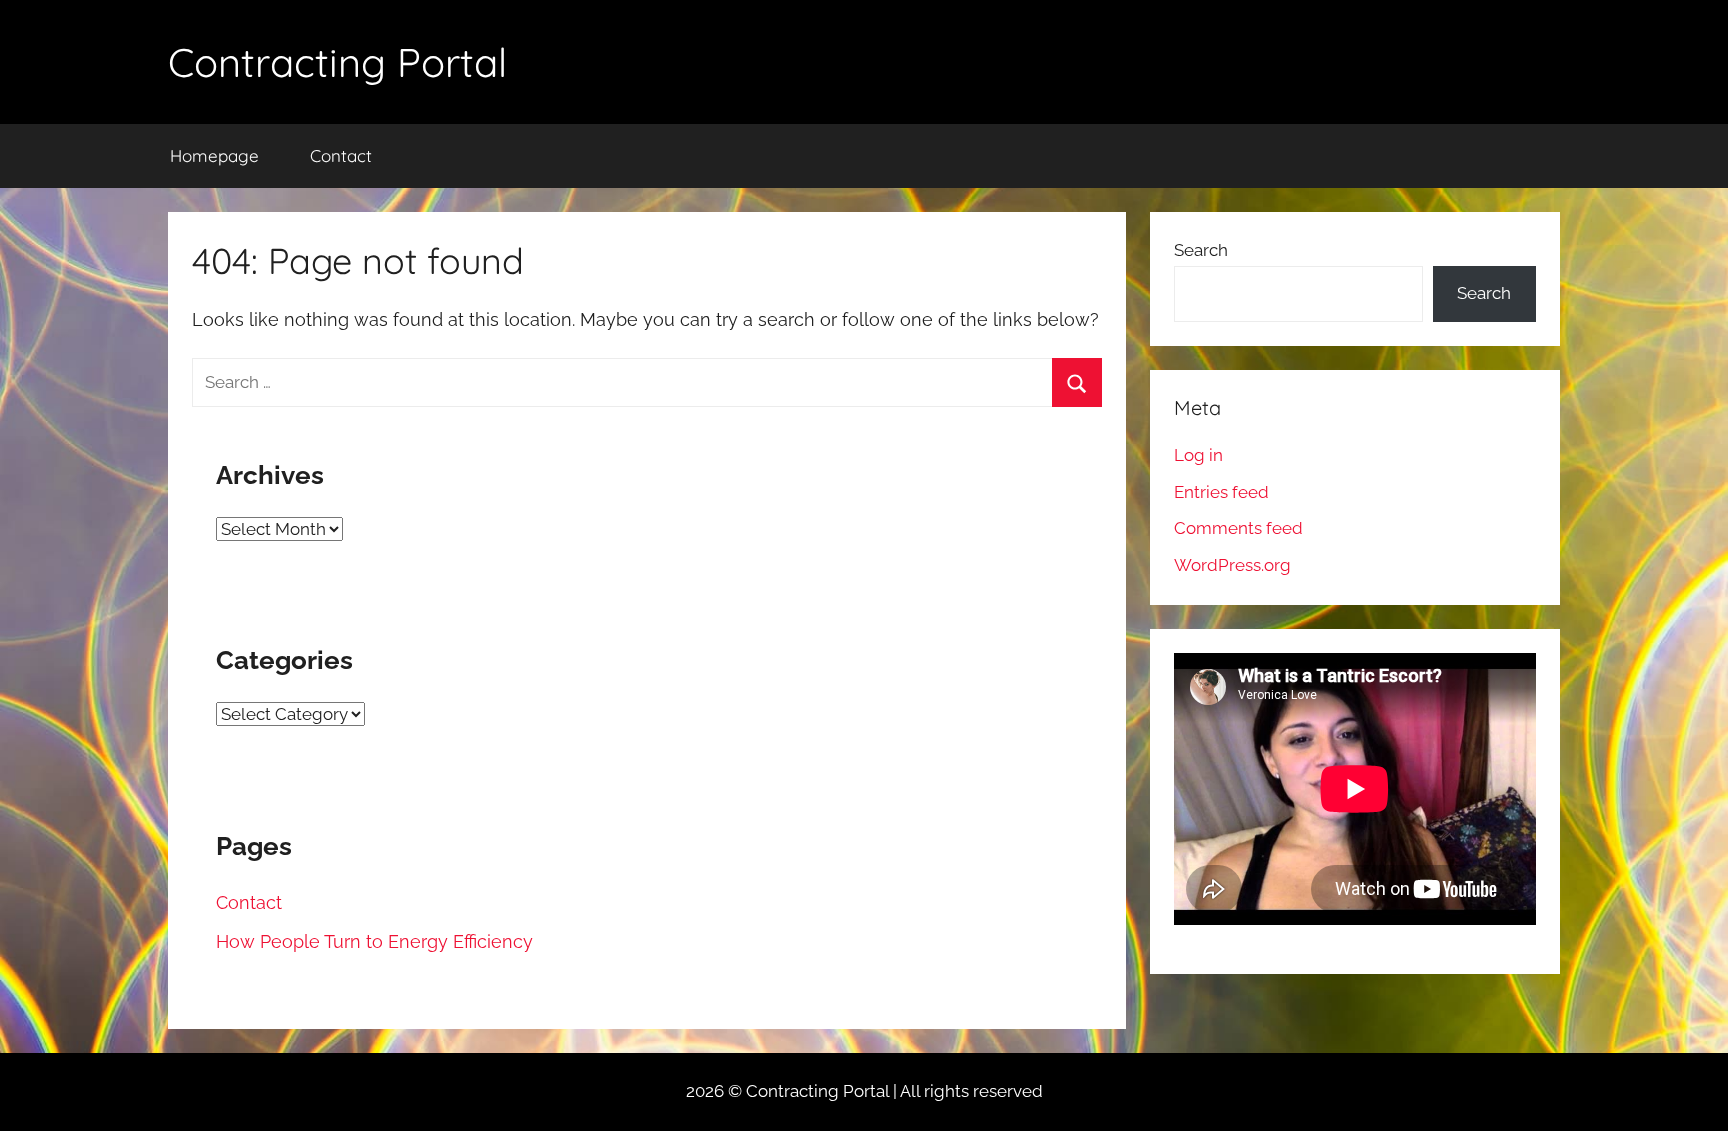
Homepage (214, 155)
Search (1201, 250)
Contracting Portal (337, 62)
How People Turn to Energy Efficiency (374, 941)
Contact (341, 155)
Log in (1198, 455)
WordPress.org (1232, 565)
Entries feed (1221, 492)
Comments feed (1238, 528)
